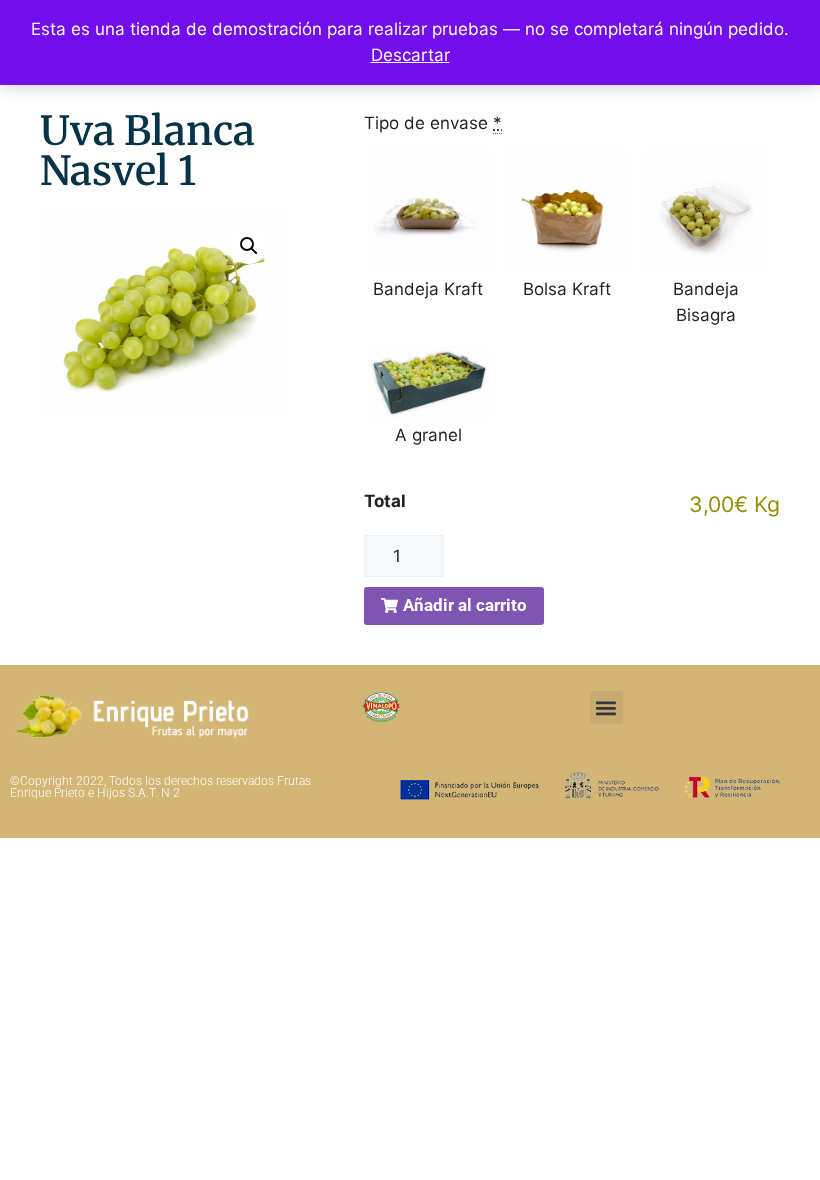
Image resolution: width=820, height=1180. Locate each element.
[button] (249, 246)
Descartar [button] (410, 55)
